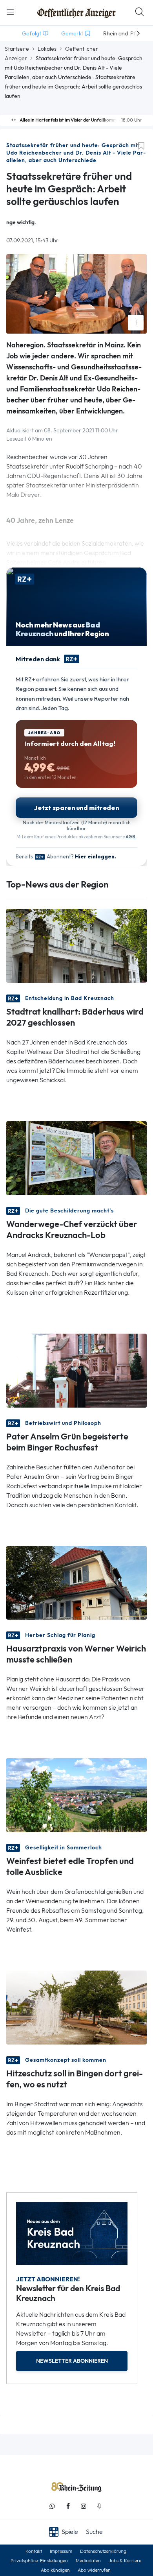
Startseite (17, 49)
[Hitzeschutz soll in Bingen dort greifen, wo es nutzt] (76, 2007)
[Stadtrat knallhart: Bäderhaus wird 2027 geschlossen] (76, 945)
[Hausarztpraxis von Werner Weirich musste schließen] (76, 1582)
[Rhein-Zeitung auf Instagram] (84, 2506)
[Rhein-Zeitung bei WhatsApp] (52, 2506)
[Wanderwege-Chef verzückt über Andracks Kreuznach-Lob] (76, 1157)
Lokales (47, 49)
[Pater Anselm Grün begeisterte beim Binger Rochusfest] (76, 1370)
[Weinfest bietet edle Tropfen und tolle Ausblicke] (76, 1795)
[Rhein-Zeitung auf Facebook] (68, 2506)
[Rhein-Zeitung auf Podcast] (99, 2506)
